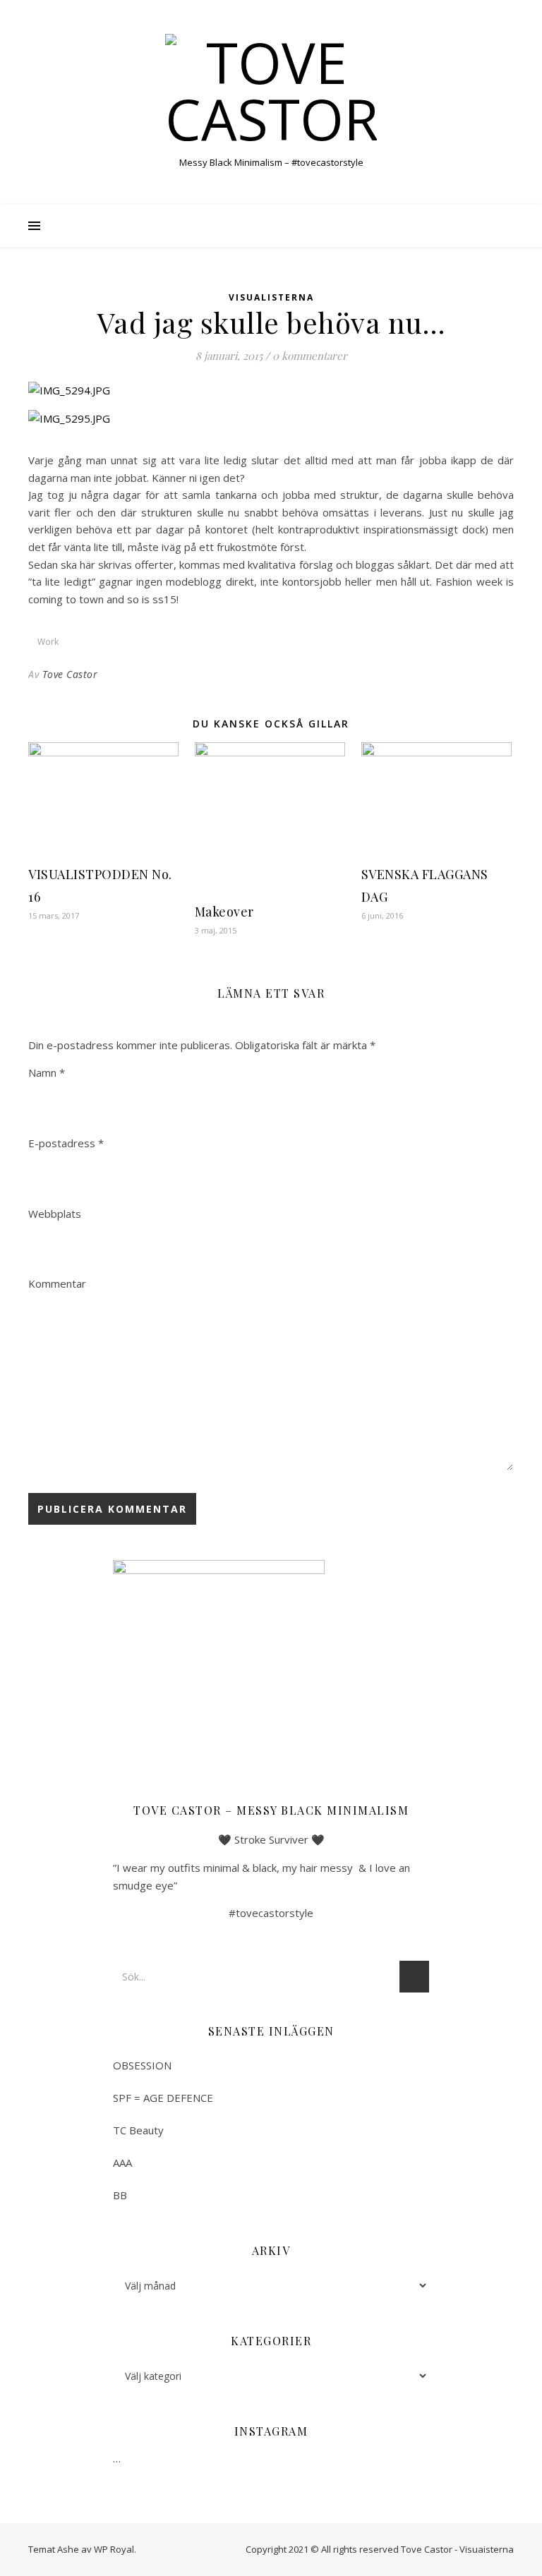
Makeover (224, 912)
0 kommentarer (310, 356)
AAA (122, 2163)
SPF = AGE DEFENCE (163, 2098)
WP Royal (114, 2549)
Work (48, 642)
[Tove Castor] (271, 90)
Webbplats (55, 1214)
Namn (47, 1072)
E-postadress (66, 1143)
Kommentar (57, 1283)
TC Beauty (138, 2130)
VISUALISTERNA (271, 297)
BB (120, 2195)
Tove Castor (70, 674)
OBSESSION (142, 2065)
